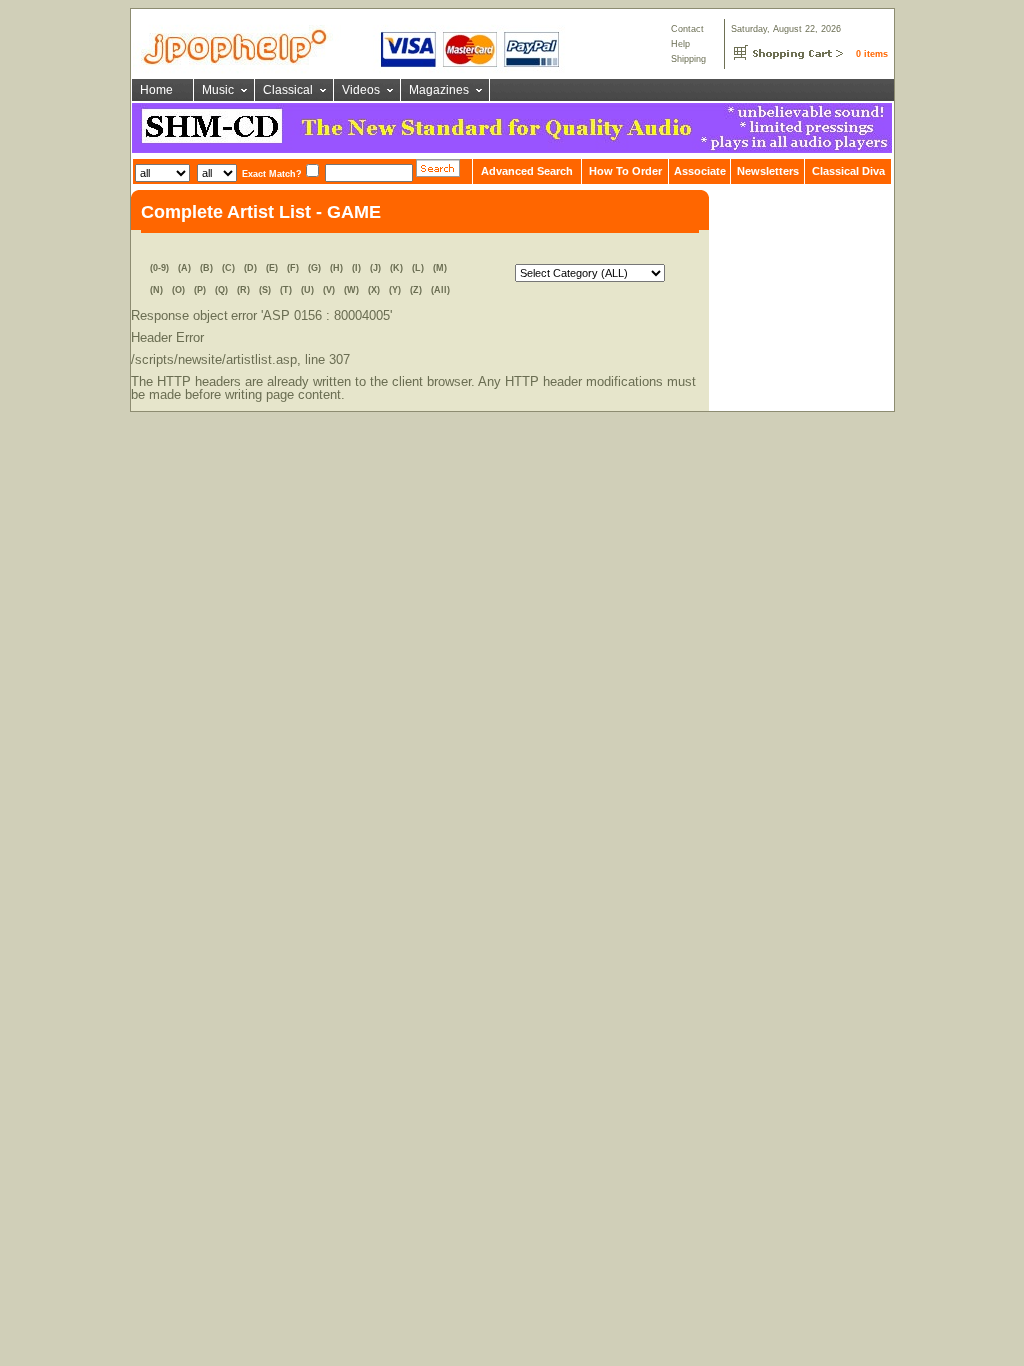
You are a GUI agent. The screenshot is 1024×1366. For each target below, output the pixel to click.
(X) (374, 290)
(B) (206, 268)
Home (156, 90)
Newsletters (768, 171)
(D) (250, 268)
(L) (418, 268)
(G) (314, 268)
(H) (336, 268)
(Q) (221, 290)
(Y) (395, 290)
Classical (288, 90)
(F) (293, 268)
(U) (307, 290)
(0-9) (159, 268)
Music (218, 90)
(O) (178, 290)
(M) (440, 268)
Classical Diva (848, 171)
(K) (396, 268)
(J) (375, 268)
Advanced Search (527, 171)
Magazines (439, 90)
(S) (265, 290)
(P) (200, 290)
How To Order (625, 171)
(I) (356, 268)
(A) (184, 268)
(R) (243, 290)
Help (680, 44)
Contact (687, 29)
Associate (700, 171)
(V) (329, 290)
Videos (361, 90)
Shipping (688, 59)
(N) (156, 290)
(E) (272, 268)
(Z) (416, 290)
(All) (440, 290)
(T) (286, 290)
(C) (228, 268)
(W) (351, 290)
